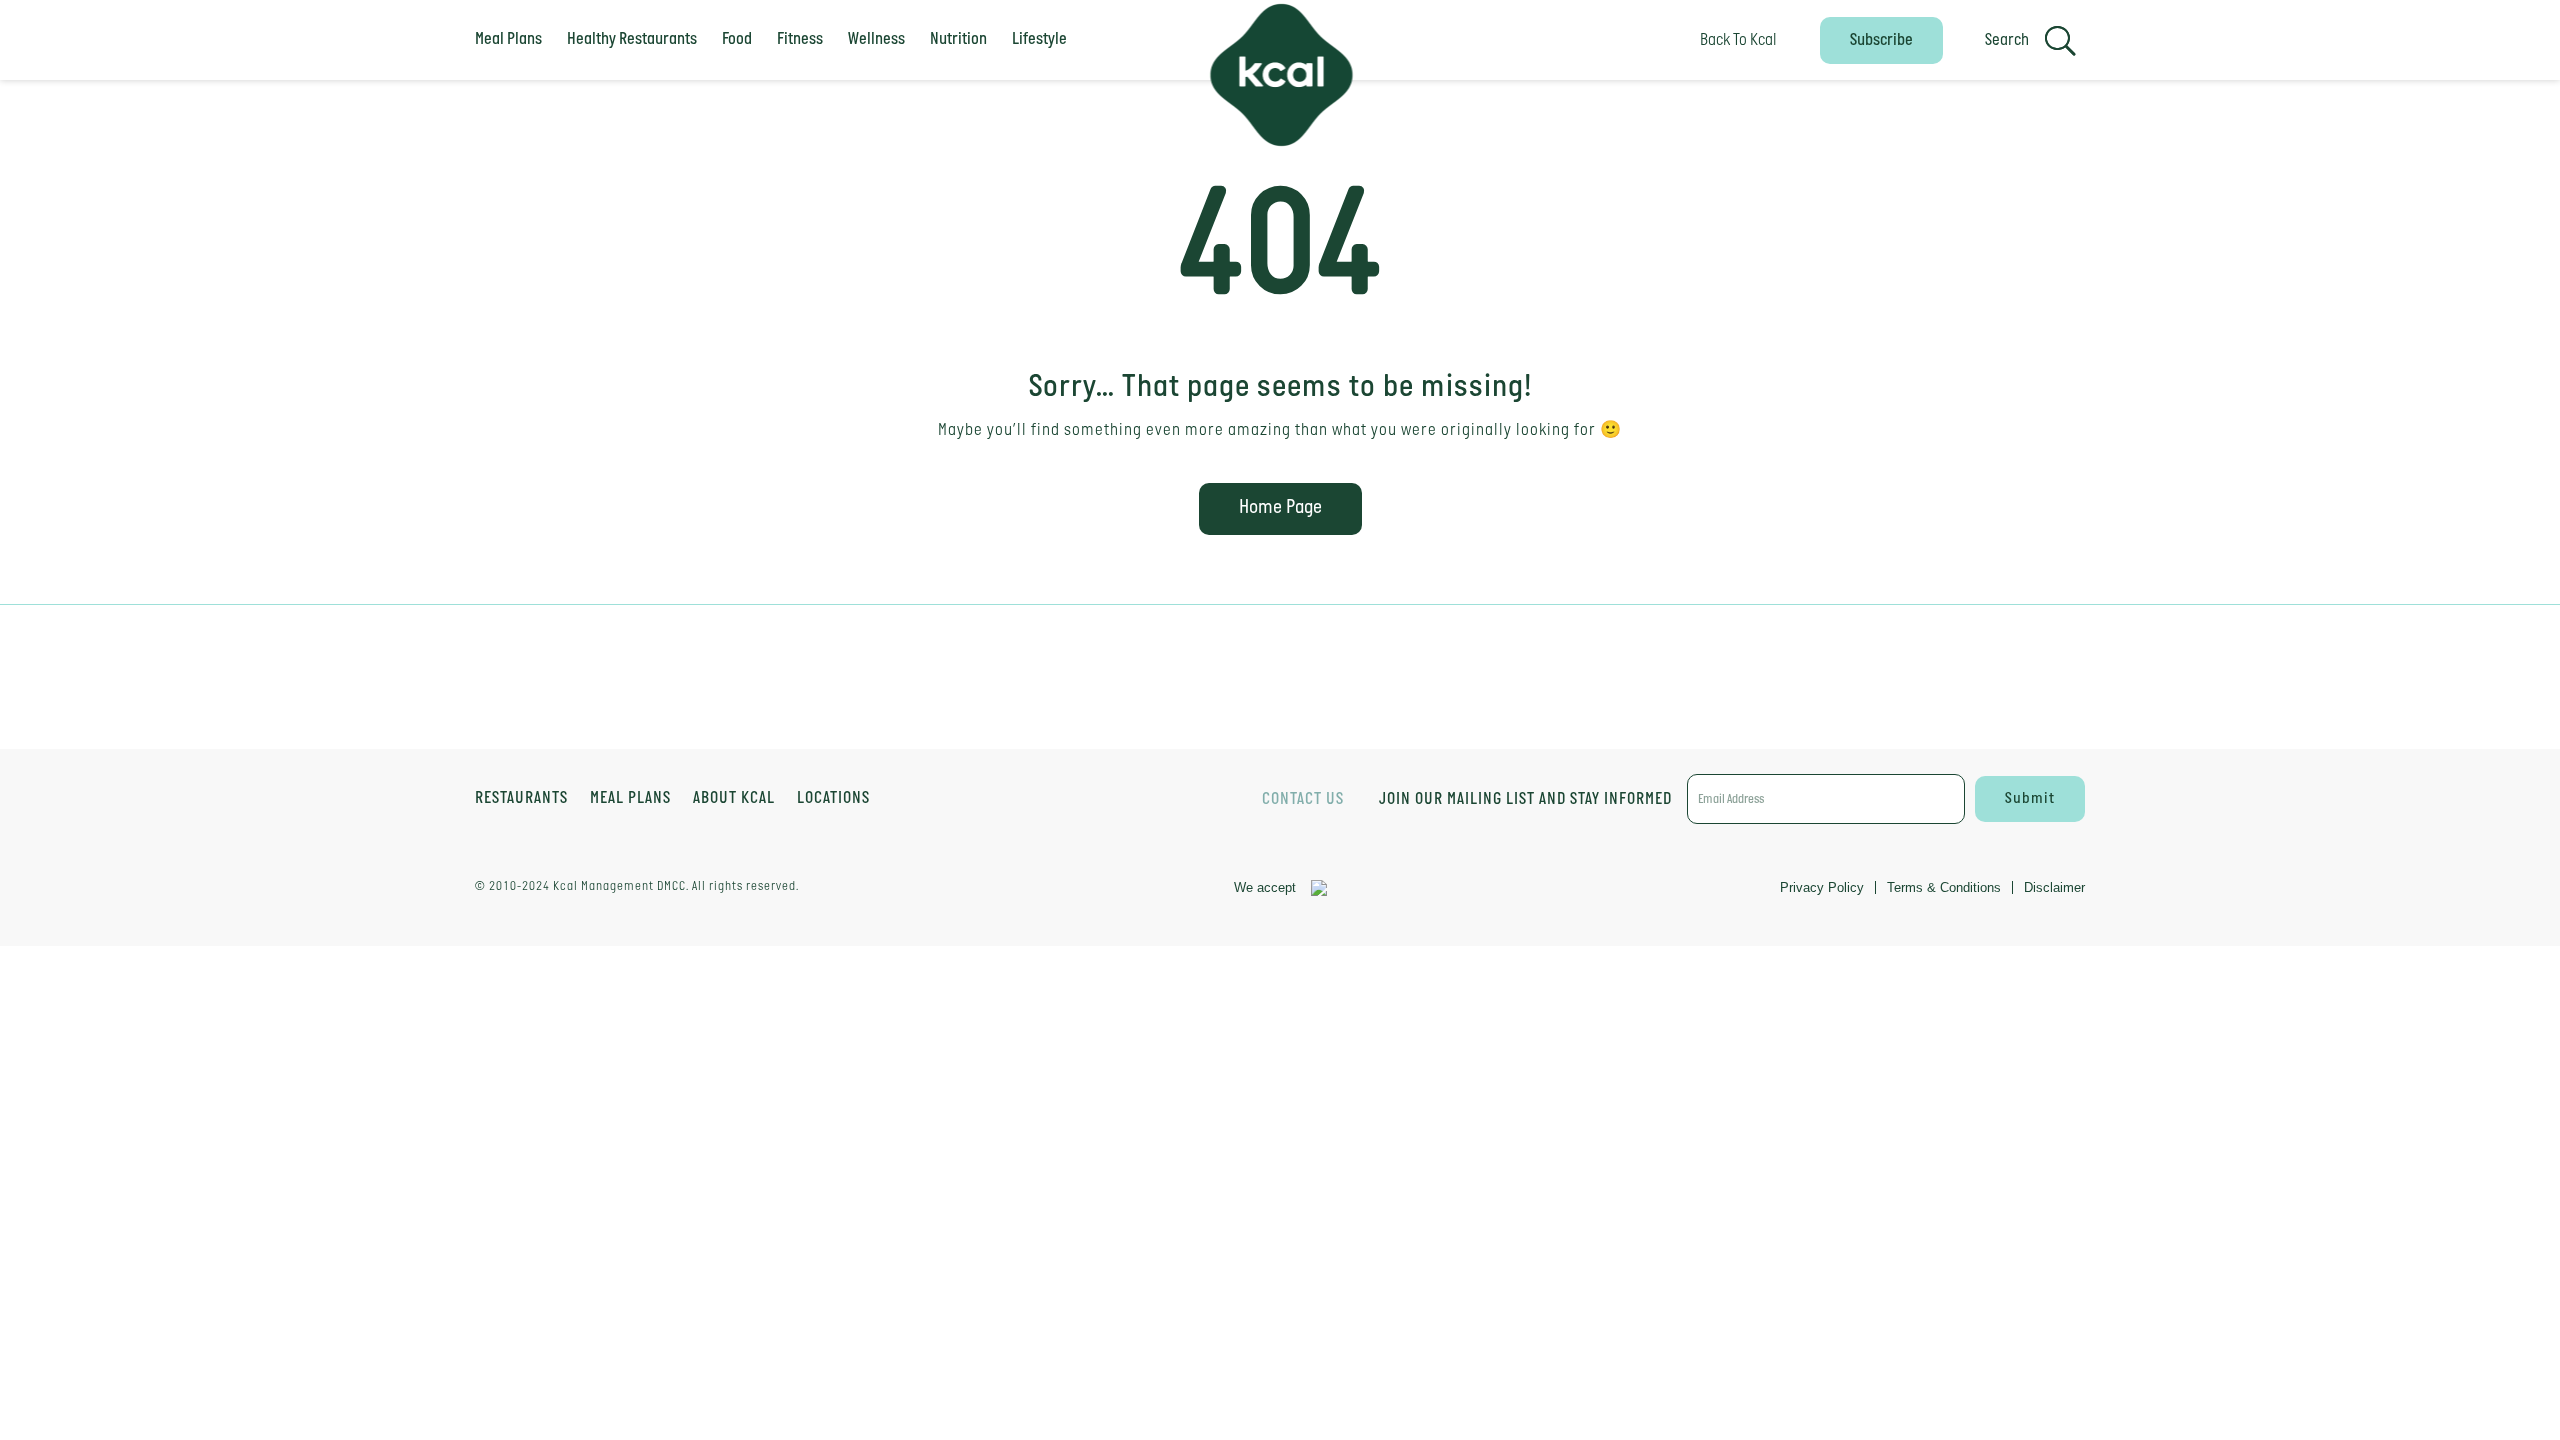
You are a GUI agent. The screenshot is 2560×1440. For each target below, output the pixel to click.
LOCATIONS (833, 799)
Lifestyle (1039, 39)
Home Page (1280, 508)
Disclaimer (2054, 887)
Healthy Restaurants (632, 39)
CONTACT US (1303, 799)
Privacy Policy (1822, 887)
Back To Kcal (1738, 40)
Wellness (876, 39)
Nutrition (958, 39)
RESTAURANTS (521, 799)
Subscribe (1881, 40)
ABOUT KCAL (734, 799)
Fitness (800, 39)
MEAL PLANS (630, 799)
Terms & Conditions (1944, 887)
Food (737, 39)
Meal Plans (508, 39)
